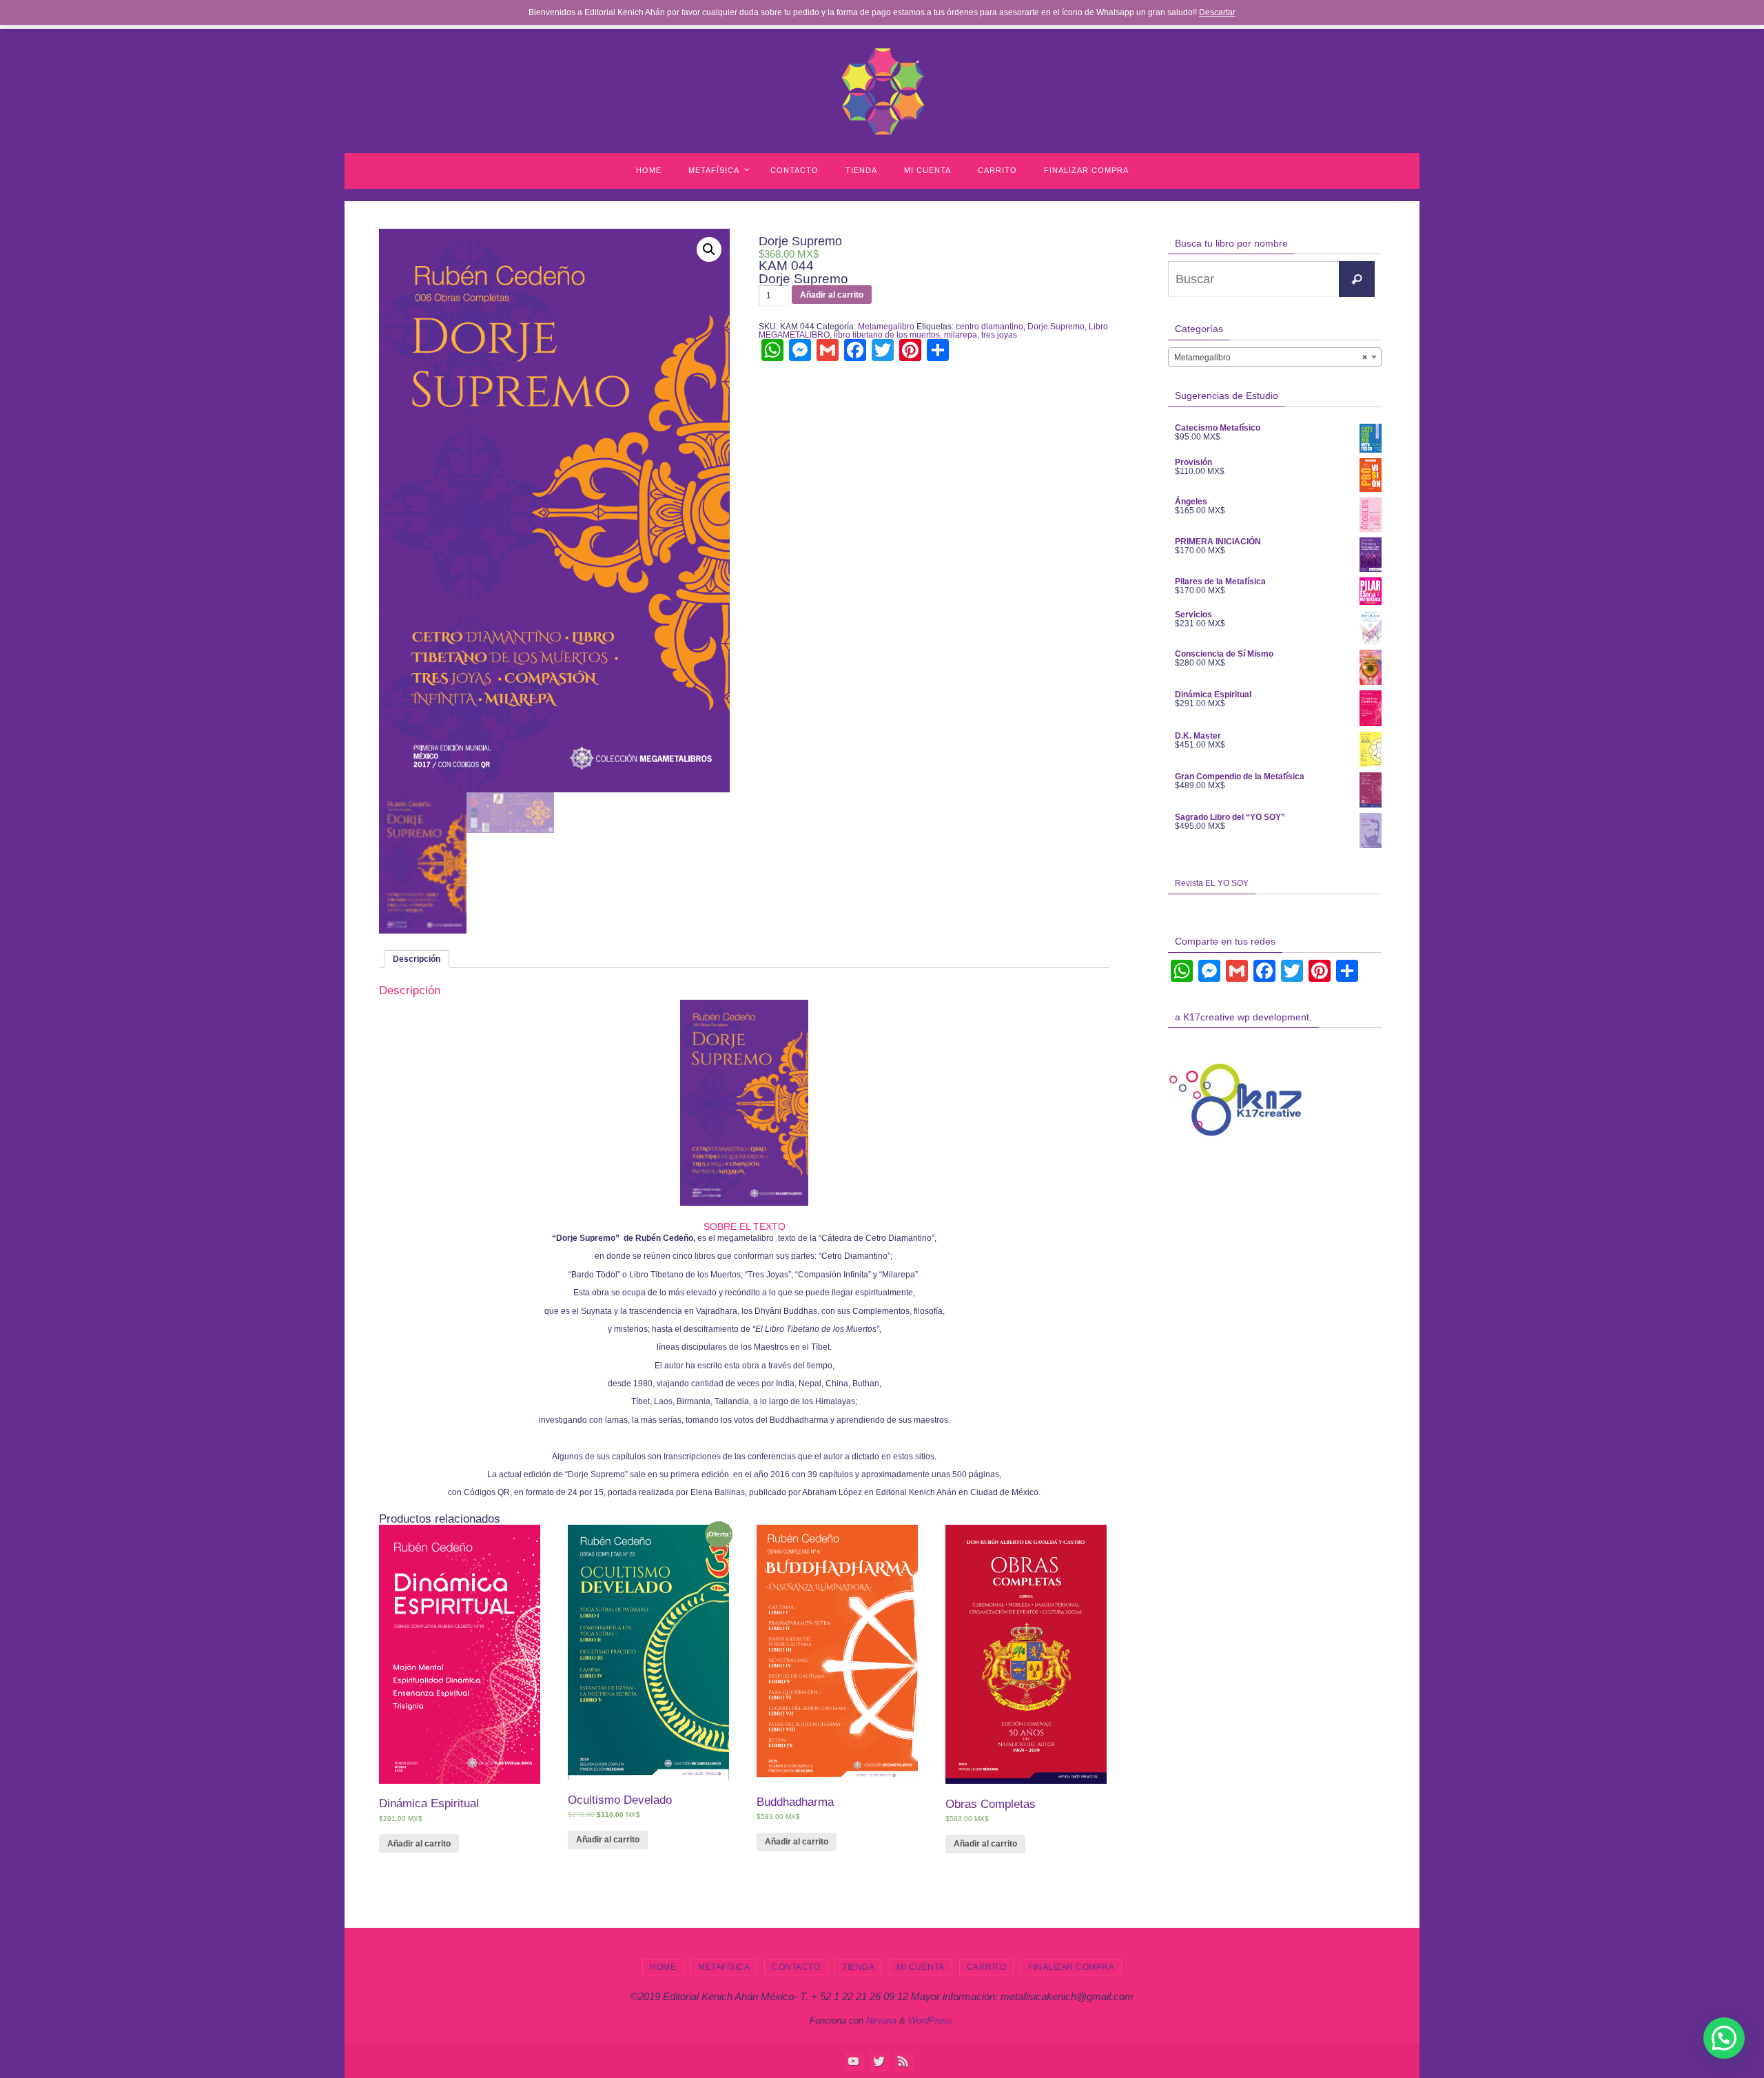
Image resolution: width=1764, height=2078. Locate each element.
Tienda (858, 1967)
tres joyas (999, 335)
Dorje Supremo (1056, 327)
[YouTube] (854, 2061)
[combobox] (1275, 357)
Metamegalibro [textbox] (1271, 358)
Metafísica (724, 1967)
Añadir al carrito (832, 295)
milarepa (961, 335)
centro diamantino (989, 327)
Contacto (796, 1967)
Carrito (987, 1967)
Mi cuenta (921, 1967)
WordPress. (932, 2020)
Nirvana (881, 2020)
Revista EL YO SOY (1212, 883)
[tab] (417, 959)
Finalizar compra (1071, 1967)
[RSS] (903, 2061)
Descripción (417, 959)
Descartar (1217, 12)
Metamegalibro (886, 327)
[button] (1724, 2038)
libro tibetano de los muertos (887, 335)
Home (663, 1967)
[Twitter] (879, 2061)
